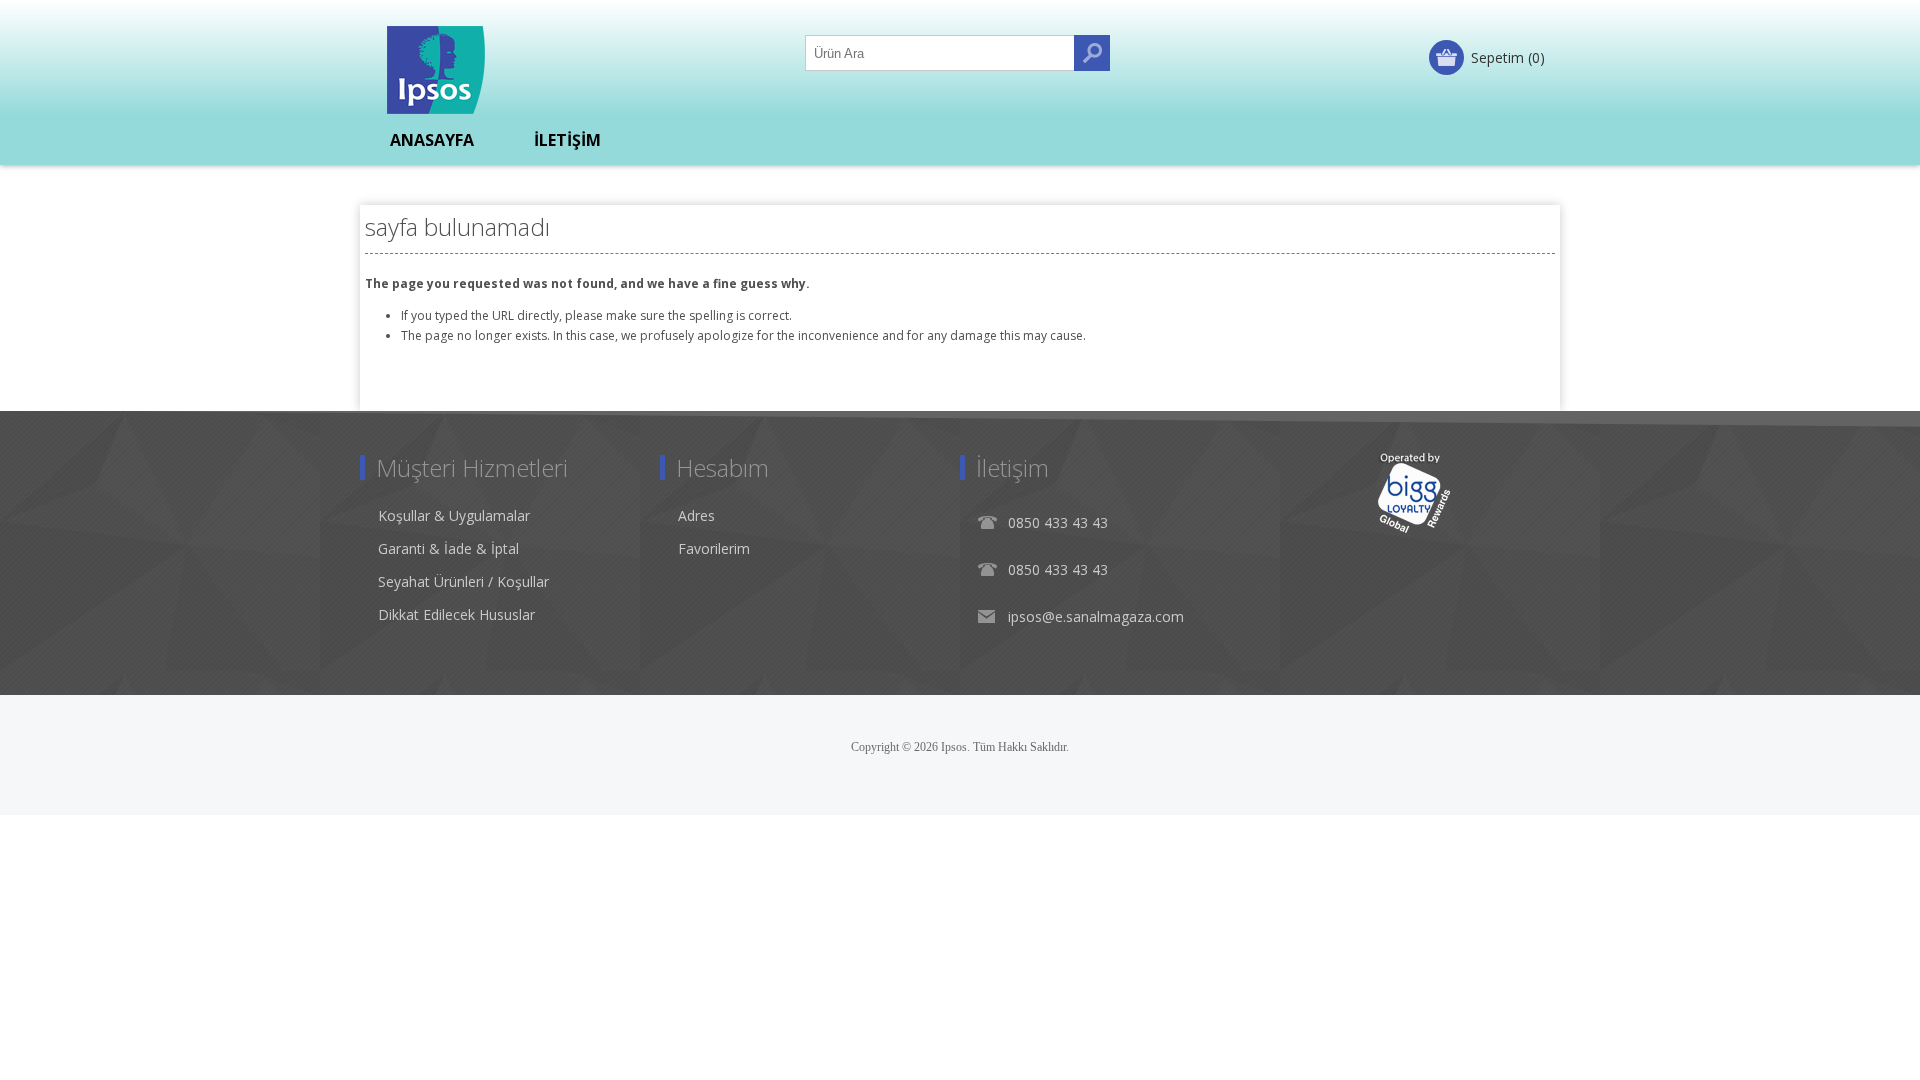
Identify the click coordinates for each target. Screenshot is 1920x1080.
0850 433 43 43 (1058, 522)
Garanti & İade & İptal (448, 548)
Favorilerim (714, 548)
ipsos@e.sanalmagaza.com (1096, 616)
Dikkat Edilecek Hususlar (456, 614)
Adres (696, 515)
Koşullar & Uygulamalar (454, 515)
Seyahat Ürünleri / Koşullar (463, 581)
